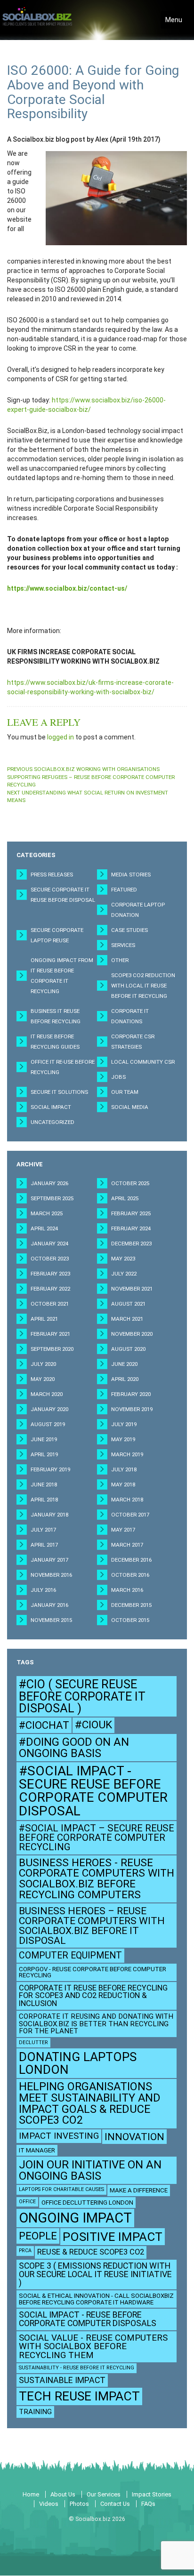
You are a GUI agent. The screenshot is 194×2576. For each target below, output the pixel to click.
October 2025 (130, 1183)
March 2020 (47, 1394)
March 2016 (127, 1590)
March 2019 (127, 1454)
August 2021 (128, 1304)
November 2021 (132, 1289)
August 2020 (128, 1349)
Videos (49, 2504)
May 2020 (43, 1379)
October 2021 (50, 1304)
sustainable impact (62, 2380)
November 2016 (51, 1575)
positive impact (113, 2237)
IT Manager (37, 2150)
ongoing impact (75, 2218)
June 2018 (44, 1485)
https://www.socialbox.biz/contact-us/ (67, 588)
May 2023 (123, 1259)
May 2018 (123, 1485)
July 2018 (124, 1469)
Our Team (125, 1092)
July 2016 (43, 1590)
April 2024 (44, 1228)
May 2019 (123, 1439)
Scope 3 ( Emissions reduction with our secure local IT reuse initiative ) (95, 2274)
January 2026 (49, 1183)
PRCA (25, 2251)
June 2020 (124, 1364)
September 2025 (52, 1198)
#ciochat (44, 1725)
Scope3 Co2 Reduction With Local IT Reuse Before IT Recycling (143, 986)
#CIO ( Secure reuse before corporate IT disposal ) (82, 1696)
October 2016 (130, 1575)
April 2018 (44, 1500)
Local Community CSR (143, 1062)
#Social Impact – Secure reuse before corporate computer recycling (97, 1838)
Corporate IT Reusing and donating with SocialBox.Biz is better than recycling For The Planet (96, 2023)
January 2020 (49, 1409)
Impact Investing (59, 2136)
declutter (33, 2042)
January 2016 (49, 1605)
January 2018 (49, 1515)
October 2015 (130, 1620)
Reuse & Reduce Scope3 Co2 (91, 2252)
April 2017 (44, 1545)
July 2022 (124, 1274)
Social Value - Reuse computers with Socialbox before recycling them (93, 2347)
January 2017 (49, 1560)
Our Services (104, 2494)
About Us (63, 2494)
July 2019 (124, 1424)
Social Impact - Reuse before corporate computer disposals (88, 2319)
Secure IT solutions (59, 1092)
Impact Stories (152, 2494)
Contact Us (115, 2504)
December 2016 (131, 1560)
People (38, 2236)
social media (130, 1107)
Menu (176, 22)
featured (124, 890)
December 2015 (131, 1605)
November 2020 (132, 1334)
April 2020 (125, 1379)
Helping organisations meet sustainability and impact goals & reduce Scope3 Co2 (90, 2103)
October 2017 (130, 1515)
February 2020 (131, 1394)
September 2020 (52, 1349)
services (123, 945)
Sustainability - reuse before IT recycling (77, 2368)
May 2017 (123, 1530)
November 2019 (132, 1409)
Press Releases (52, 875)
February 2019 (50, 1469)
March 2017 (127, 1545)
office (27, 2202)
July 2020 (43, 1364)
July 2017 (43, 1530)
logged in (61, 737)
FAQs (148, 2504)
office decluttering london (87, 2203)
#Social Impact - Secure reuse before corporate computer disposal (93, 1791)
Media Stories (131, 875)
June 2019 (44, 1439)
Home (31, 2494)
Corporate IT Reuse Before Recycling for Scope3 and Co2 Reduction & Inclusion (93, 1996)
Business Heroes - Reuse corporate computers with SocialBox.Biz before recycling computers (97, 1879)
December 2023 (131, 1244)
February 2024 (131, 1228)
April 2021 (44, 1319)
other (120, 960)
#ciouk (93, 1725)
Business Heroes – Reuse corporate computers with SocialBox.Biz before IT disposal (92, 1926)
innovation (134, 2137)
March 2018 (127, 1500)
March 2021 (127, 1319)
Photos (79, 2504)
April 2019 (44, 1454)
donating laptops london (78, 2063)
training (35, 2412)
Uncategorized (53, 1122)
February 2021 (50, 1334)
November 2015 (51, 1620)
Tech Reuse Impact (79, 2396)
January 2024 (49, 1244)
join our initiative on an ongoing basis (90, 2170)
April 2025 (125, 1198)
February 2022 (50, 1289)
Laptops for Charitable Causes (61, 2189)
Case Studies (129, 930)
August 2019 (48, 1424)
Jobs (118, 1077)
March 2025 (47, 1213)
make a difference (139, 2190)
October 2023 (50, 1259)
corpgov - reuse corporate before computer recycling (93, 1972)
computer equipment (70, 1955)
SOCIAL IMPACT (51, 1107)
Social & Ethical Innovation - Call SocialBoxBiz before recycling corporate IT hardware (96, 2299)
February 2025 (131, 1213)
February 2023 (50, 1274)
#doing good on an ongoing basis (74, 1748)
